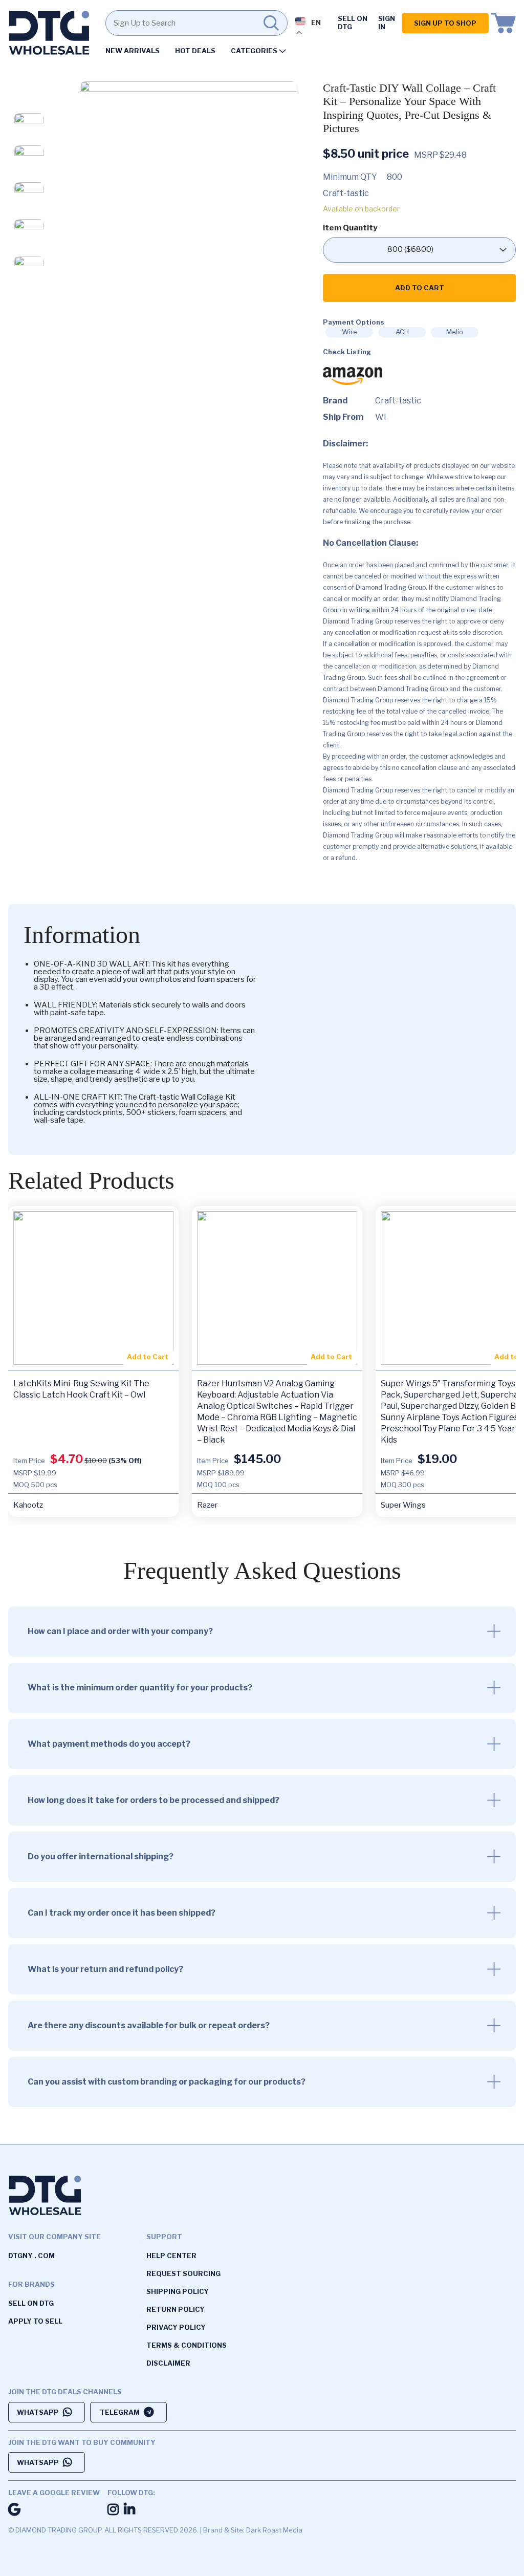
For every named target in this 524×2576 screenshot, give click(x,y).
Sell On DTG (353, 23)
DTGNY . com (31, 2256)
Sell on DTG (31, 2303)
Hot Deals (195, 51)
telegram (120, 2412)
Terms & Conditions (187, 2345)
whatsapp (38, 2412)
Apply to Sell (35, 2321)
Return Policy (176, 2309)
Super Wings (403, 1505)
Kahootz (28, 1505)
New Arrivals (133, 51)
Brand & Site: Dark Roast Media (253, 2530)
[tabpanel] (189, 190)
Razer (207, 1505)
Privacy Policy (176, 2327)
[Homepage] (49, 35)
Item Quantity (350, 228)
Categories (254, 51)
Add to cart (420, 288)
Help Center (171, 2256)
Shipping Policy (178, 2291)
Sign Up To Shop (445, 23)
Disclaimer (168, 2363)
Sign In (387, 23)
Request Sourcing (183, 2273)
